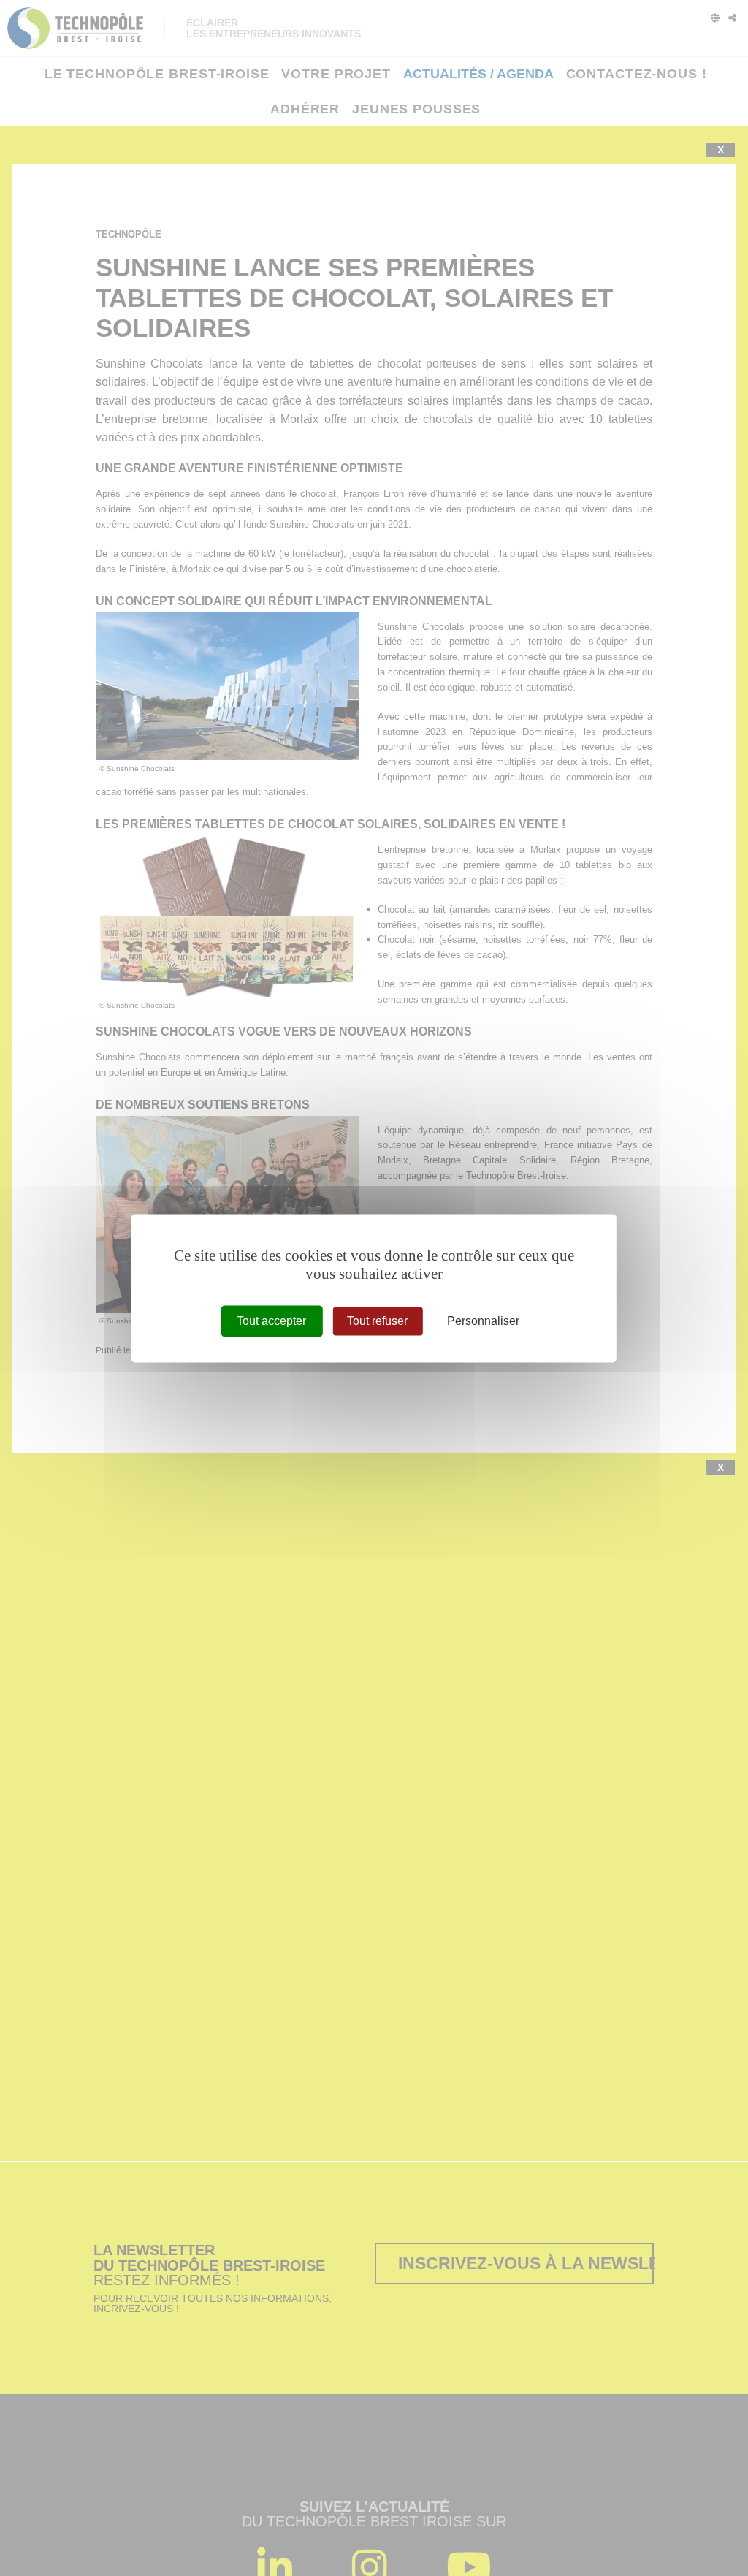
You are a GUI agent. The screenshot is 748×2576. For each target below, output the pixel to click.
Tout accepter (271, 1321)
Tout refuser (377, 1321)
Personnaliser (483, 1321)
